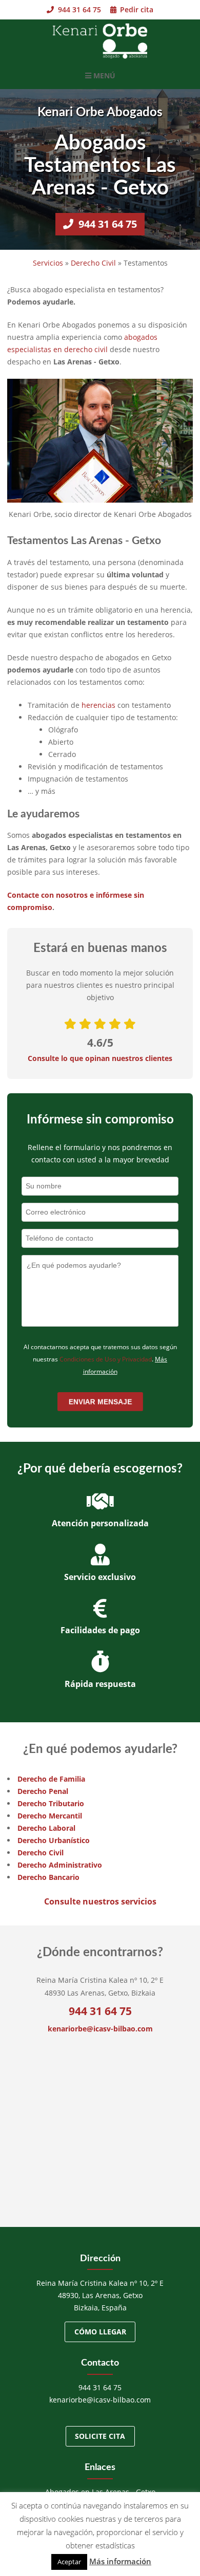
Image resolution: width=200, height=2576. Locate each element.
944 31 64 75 (78, 9)
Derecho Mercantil (50, 1816)
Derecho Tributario (51, 1803)
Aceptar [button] (69, 2562)
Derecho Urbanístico (54, 1840)
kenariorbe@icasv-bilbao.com (100, 2029)
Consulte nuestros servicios (100, 1901)
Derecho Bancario (48, 1877)
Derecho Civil (93, 263)
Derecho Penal (43, 1791)
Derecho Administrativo (60, 1865)
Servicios (48, 263)
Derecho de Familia (51, 1779)
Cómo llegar (100, 2332)
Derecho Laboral (46, 1828)
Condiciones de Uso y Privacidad (106, 1359)
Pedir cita (136, 9)
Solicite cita (100, 2436)
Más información (120, 2561)
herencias (98, 705)
